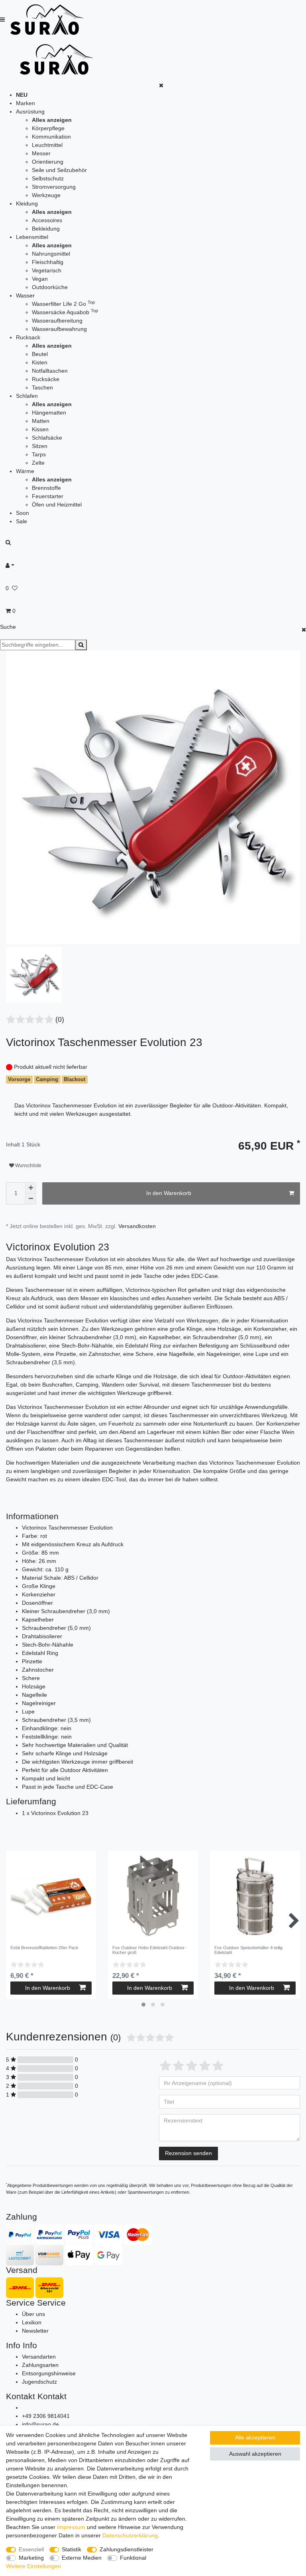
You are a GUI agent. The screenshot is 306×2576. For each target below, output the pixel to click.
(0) (60, 1019)
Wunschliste (28, 1166)
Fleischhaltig (48, 262)
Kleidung (27, 203)
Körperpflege (48, 128)
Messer (41, 153)
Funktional (133, 2558)
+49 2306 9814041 (46, 2416)
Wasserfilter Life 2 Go (63, 304)
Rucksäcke (46, 379)
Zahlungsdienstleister (127, 2549)
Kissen (40, 429)
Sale (22, 521)
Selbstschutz (48, 178)
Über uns (33, 2314)
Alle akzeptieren (255, 2437)
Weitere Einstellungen (33, 2566)
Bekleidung (46, 229)
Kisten (40, 362)
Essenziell (31, 2549)
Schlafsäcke (47, 438)
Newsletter (35, 2331)
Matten (41, 421)
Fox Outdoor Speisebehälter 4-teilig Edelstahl (248, 1950)
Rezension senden (188, 2153)
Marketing (31, 2558)
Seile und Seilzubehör (59, 170)
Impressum (71, 2527)
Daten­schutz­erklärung (130, 2535)
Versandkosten (137, 1226)
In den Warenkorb (169, 1193)
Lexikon (32, 2322)
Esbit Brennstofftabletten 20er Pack (44, 1948)
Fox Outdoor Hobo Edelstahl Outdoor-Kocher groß (149, 1950)
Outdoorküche (50, 287)
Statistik (72, 2549)
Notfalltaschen (50, 371)
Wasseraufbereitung (57, 321)
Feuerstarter (48, 496)
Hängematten (49, 413)
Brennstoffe (46, 488)
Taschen (42, 387)
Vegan (40, 279)
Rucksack (28, 337)
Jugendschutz (39, 2382)
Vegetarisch (47, 270)
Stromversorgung (54, 187)
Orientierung (48, 162)
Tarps (39, 454)
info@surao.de (40, 2424)
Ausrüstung (30, 111)
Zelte (38, 463)
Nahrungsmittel (51, 254)
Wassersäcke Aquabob (65, 312)
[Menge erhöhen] (31, 1188)
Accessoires (47, 220)
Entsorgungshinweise (49, 2373)
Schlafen (27, 396)
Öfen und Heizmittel (57, 505)
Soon (23, 513)
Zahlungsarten (40, 2365)
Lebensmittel (32, 237)
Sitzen (40, 446)
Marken (25, 103)
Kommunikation (51, 137)
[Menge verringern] (31, 1199)
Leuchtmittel (47, 145)
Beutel (40, 354)
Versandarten (39, 2357)
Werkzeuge (46, 195)
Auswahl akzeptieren (255, 2454)
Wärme (25, 471)
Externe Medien (82, 2558)
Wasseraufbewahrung (59, 329)
